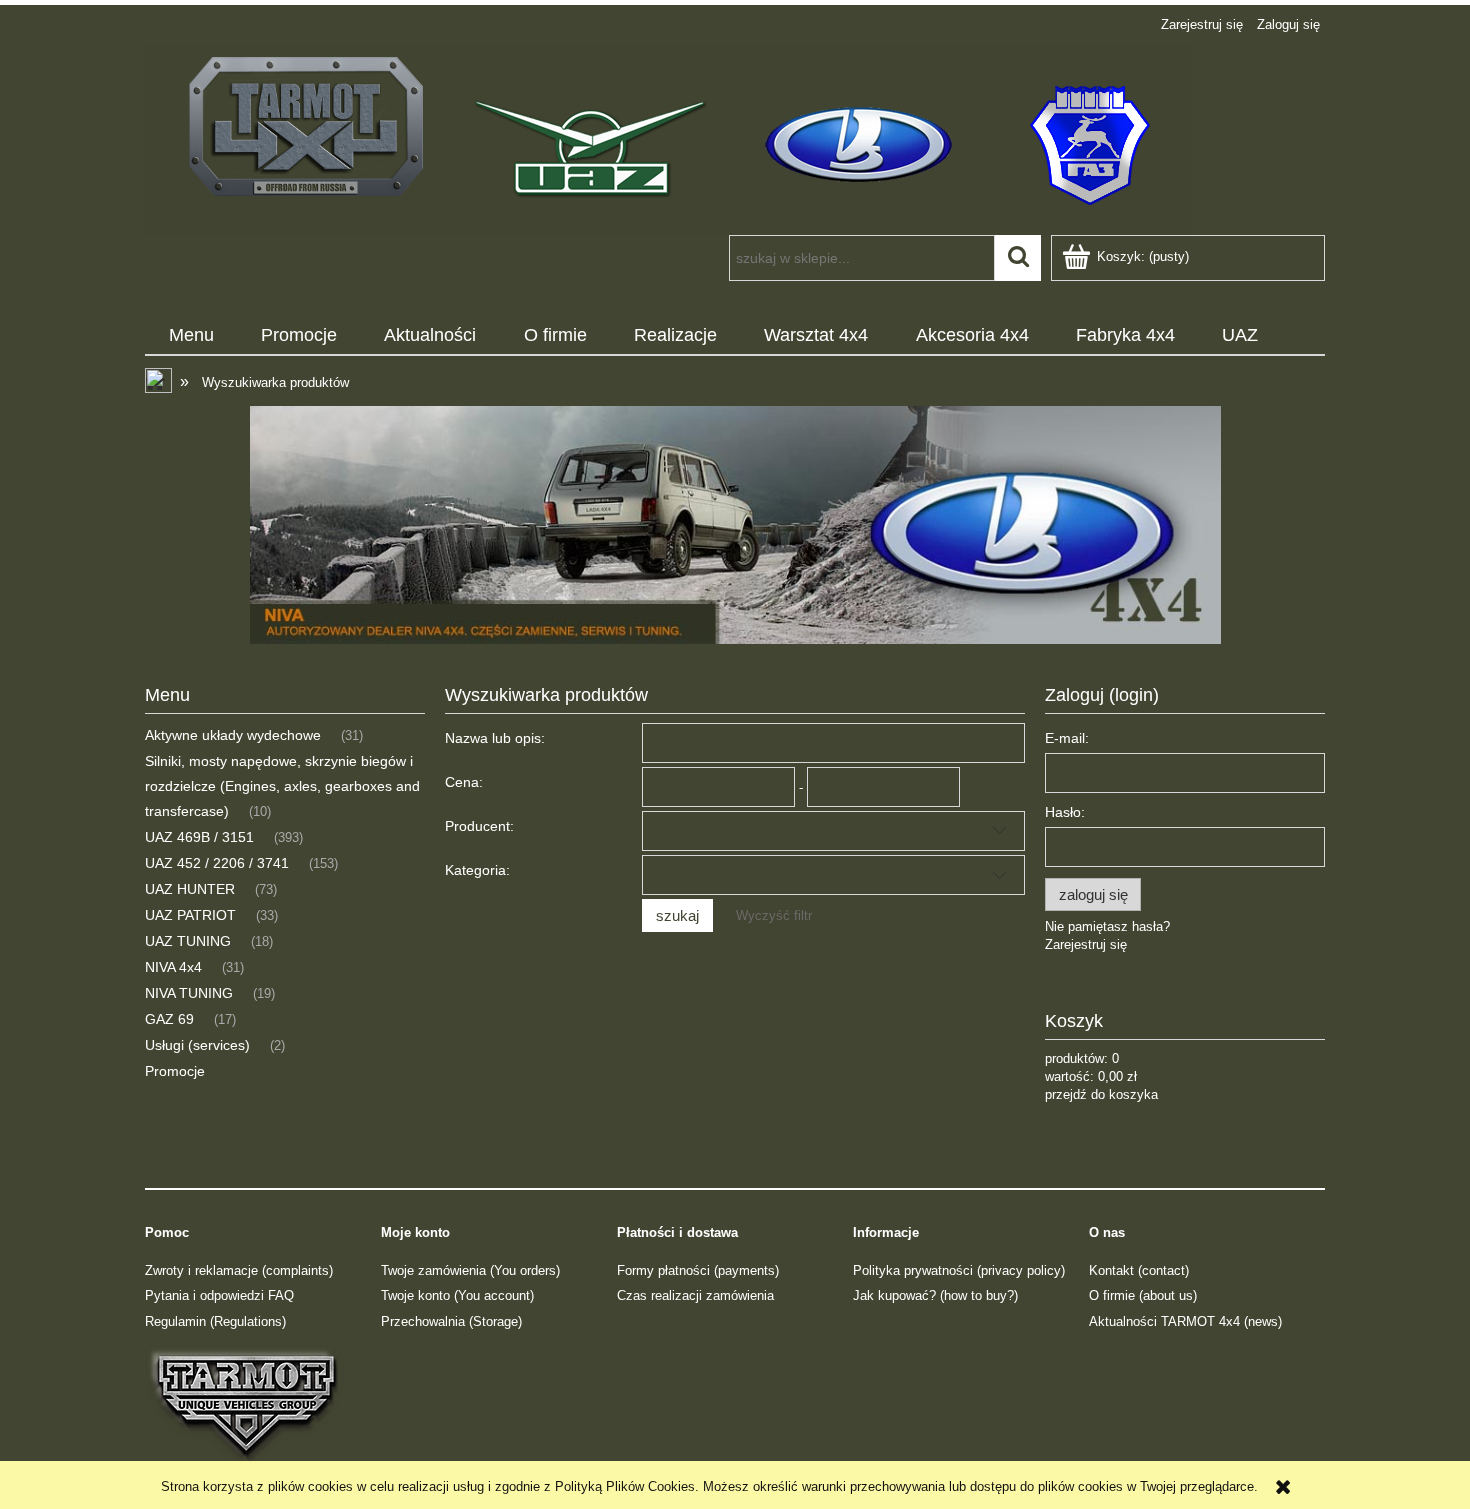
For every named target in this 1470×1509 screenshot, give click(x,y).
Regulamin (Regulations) (215, 1321)
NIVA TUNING (189, 993)
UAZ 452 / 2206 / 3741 (217, 863)
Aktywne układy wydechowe (233, 735)
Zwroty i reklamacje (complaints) (239, 1270)
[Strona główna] (669, 138)
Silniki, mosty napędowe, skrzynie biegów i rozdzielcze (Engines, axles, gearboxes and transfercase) (282, 786)
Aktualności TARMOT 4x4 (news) (1185, 1321)
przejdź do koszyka (1101, 1094)
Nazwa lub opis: (495, 738)
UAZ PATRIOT (190, 915)
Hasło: (1065, 812)
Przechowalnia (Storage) (451, 1321)
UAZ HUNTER (190, 889)
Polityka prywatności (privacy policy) (959, 1270)
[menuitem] (191, 336)
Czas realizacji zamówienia (695, 1295)
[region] (735, 525)
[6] (735, 525)
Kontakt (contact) (1139, 1270)
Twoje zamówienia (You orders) (470, 1270)
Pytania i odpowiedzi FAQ (219, 1295)
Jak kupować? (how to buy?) (935, 1295)
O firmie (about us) (1143, 1295)
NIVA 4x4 (173, 967)
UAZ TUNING (188, 941)
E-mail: (1067, 738)
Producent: (479, 826)
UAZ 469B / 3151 (199, 837)
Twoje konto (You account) (457, 1295)
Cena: (464, 782)
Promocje (175, 1071)
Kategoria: (477, 870)
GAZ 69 (169, 1019)
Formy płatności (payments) (698, 1270)
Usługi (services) (197, 1045)
